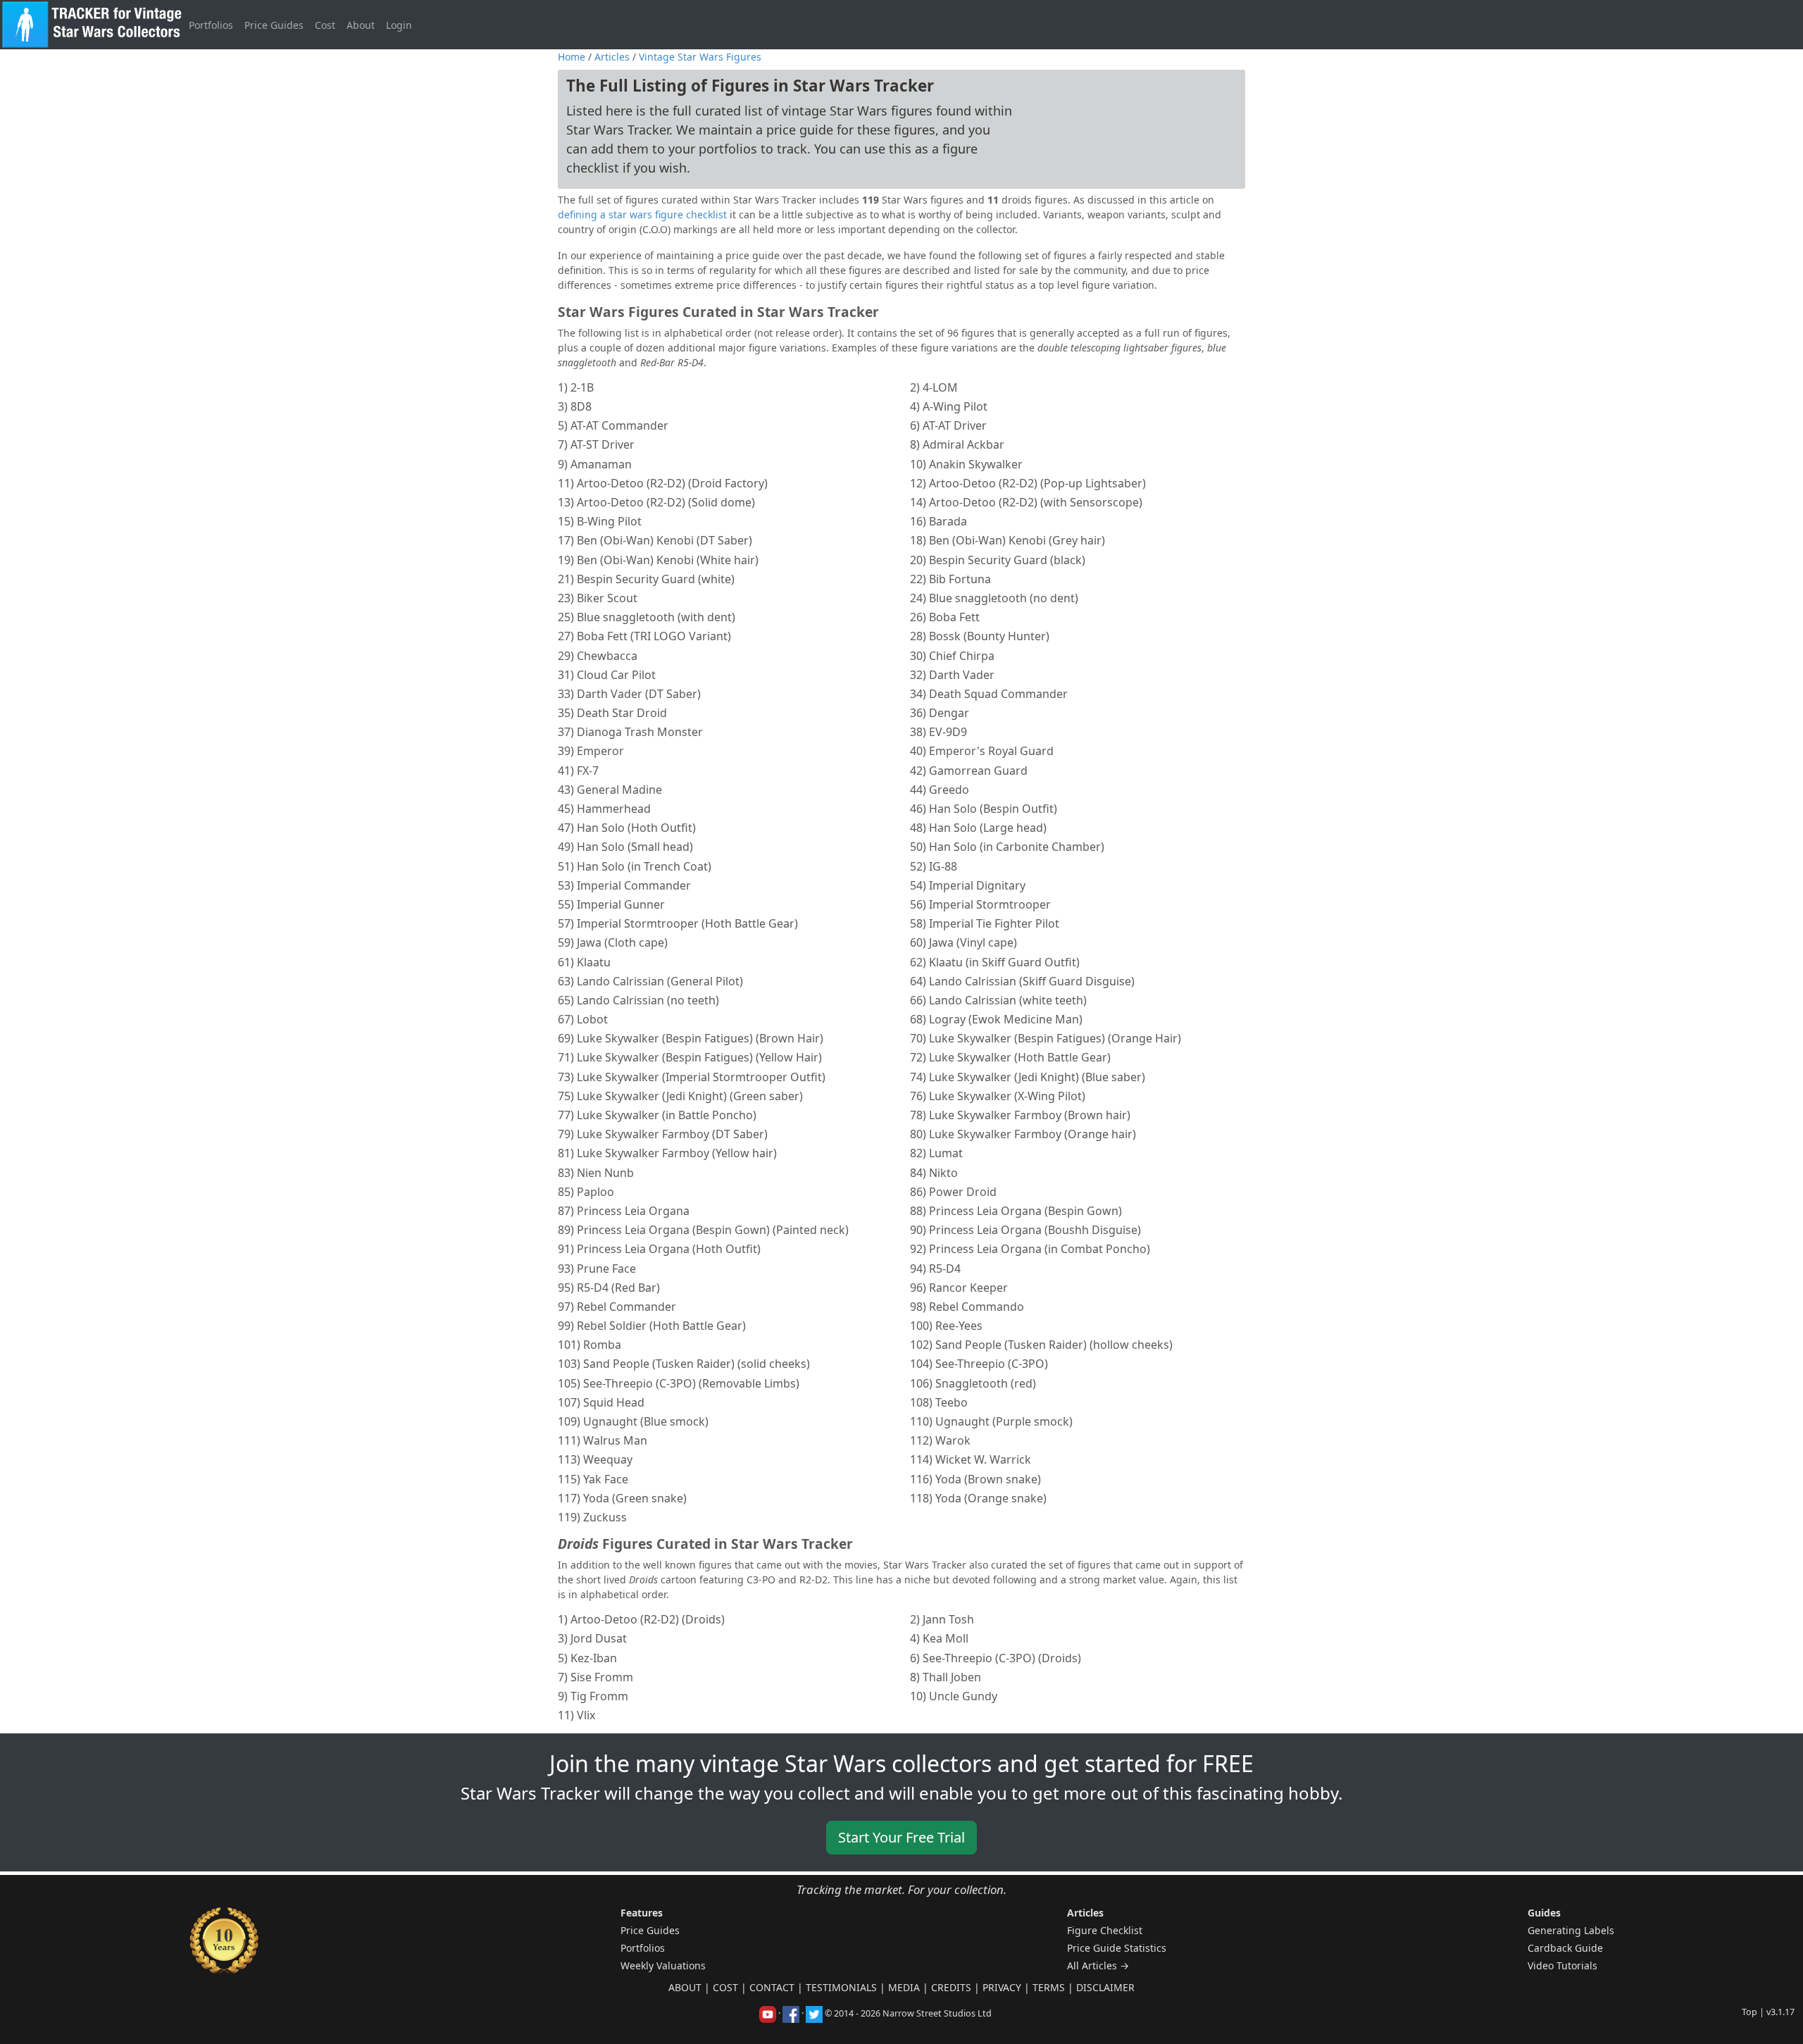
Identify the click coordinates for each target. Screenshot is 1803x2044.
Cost (325, 25)
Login (399, 25)
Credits (951, 1987)
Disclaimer (1105, 1987)
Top (1749, 2012)
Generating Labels (1571, 1930)
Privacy (1002, 1987)
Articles (612, 57)
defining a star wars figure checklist (642, 214)
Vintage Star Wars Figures (700, 57)
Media (904, 1987)
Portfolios (211, 25)
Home (572, 57)
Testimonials (841, 1987)
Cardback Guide (1565, 1948)
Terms (1049, 1987)
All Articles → (1098, 1965)
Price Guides (274, 25)
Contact (772, 1987)
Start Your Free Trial (901, 1837)
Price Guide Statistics (1117, 1948)
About (361, 25)
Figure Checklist (1105, 1930)
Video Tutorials (1562, 1965)
